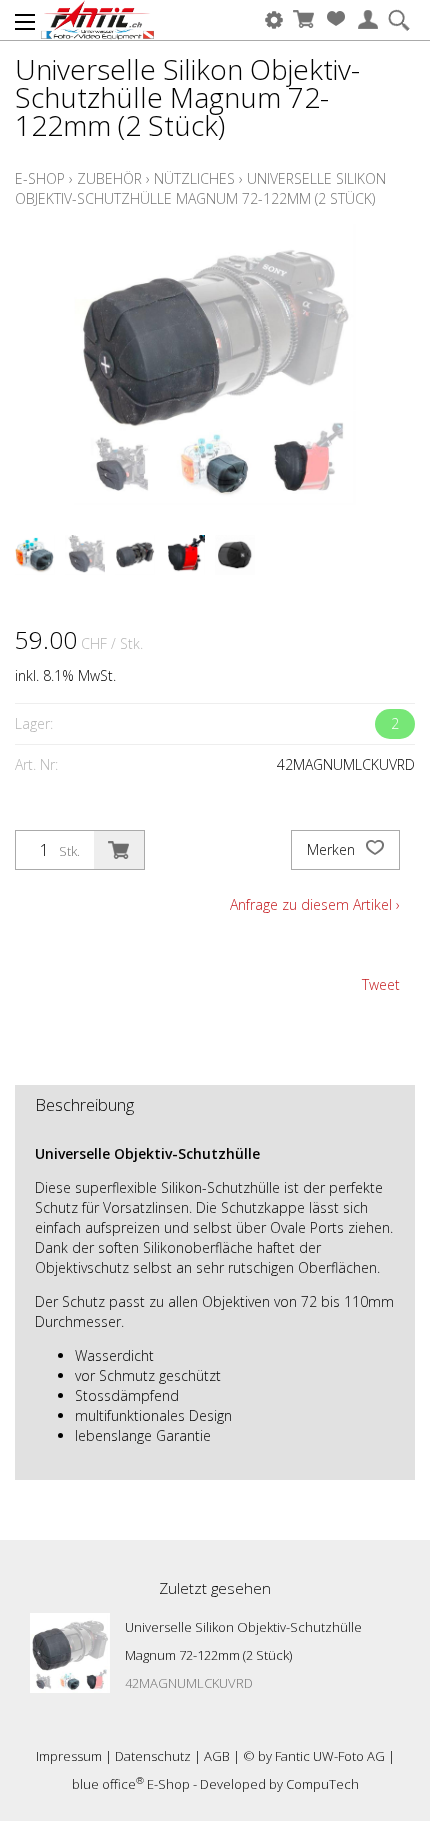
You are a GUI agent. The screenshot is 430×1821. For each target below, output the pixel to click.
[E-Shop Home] (97, 20)
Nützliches (194, 178)
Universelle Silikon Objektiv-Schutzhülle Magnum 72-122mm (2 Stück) (200, 188)
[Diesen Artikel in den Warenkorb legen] (119, 850)
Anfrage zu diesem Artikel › (315, 904)
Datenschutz (153, 1756)
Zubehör (109, 178)
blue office (108, 1784)
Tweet (381, 984)
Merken (333, 849)
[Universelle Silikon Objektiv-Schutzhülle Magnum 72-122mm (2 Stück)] (70, 1653)
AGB (217, 1756)
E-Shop (40, 178)
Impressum (69, 1756)
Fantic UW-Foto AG (330, 1756)
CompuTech (322, 1784)
